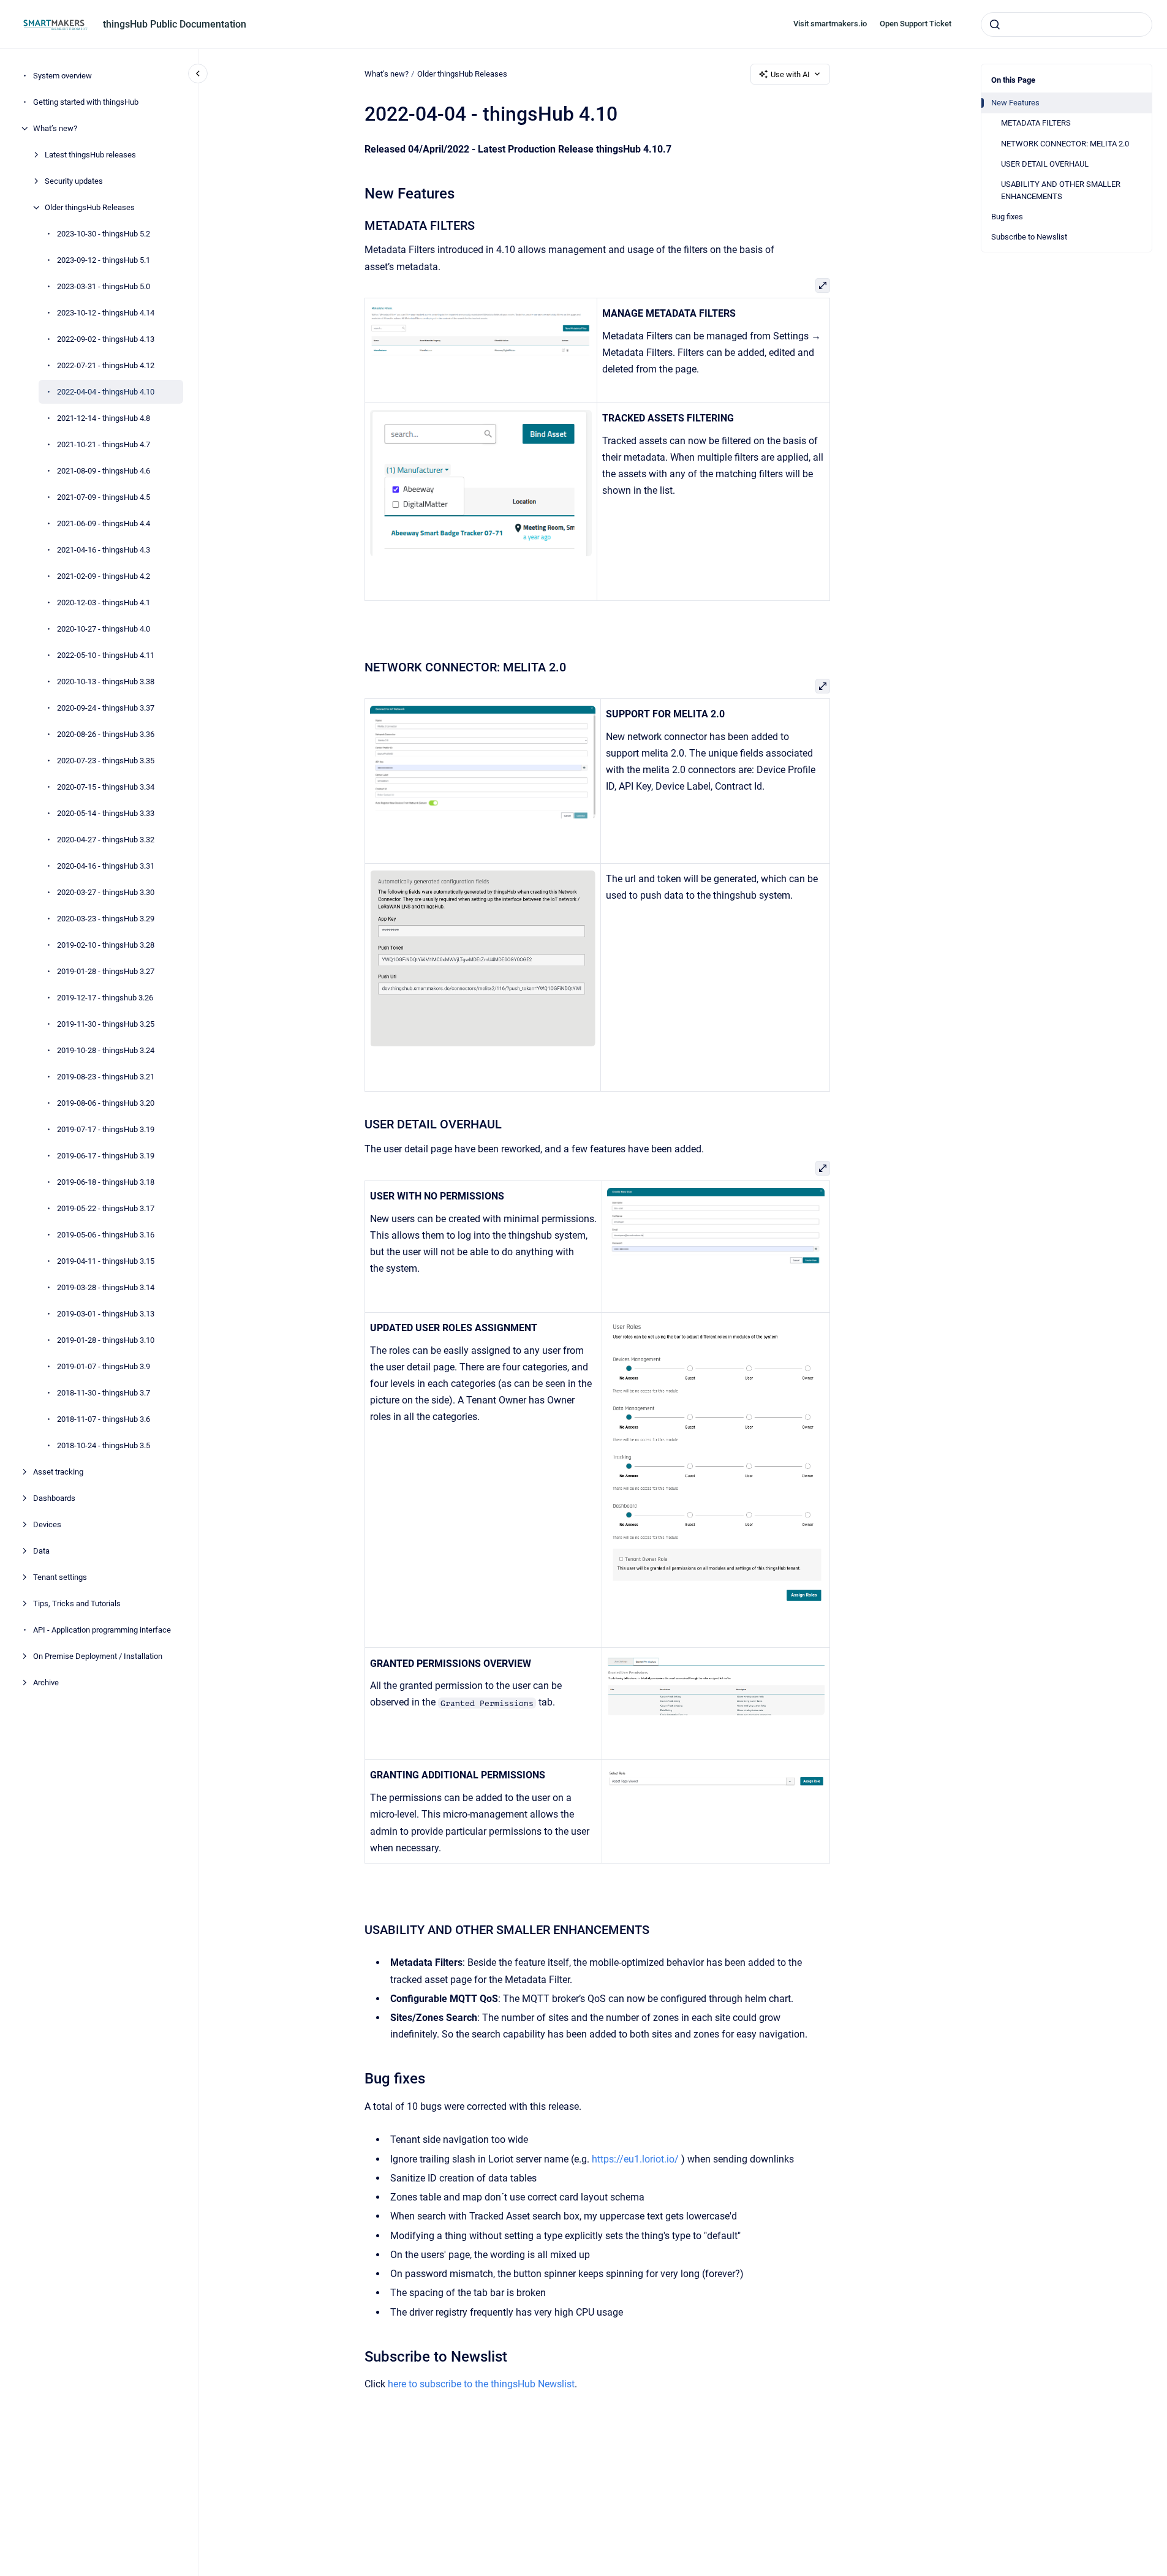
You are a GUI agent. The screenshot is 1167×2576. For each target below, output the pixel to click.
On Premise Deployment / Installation (98, 1656)
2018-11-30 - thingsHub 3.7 (104, 1393)
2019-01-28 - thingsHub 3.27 (106, 971)
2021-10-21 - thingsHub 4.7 (104, 444)
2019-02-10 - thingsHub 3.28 (106, 945)
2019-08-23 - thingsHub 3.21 (106, 1077)
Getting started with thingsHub (86, 102)
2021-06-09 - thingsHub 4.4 (104, 523)
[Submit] (995, 25)
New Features (1015, 103)
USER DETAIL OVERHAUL (1045, 164)
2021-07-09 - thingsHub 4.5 (104, 497)
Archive (46, 1683)
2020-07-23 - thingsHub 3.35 (106, 761)
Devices (47, 1524)
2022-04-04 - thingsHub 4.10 (106, 392)
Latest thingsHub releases (90, 155)
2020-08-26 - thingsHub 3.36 (106, 734)
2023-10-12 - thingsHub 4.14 (106, 313)
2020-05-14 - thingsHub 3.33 (106, 813)
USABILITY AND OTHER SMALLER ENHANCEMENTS (1061, 190)
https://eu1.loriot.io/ (635, 2159)
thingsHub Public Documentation (175, 24)
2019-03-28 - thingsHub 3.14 (106, 1287)
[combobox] (1067, 25)
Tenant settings (60, 1577)
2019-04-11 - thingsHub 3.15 (106, 1261)
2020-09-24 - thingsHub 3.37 (106, 708)
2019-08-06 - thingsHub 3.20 (106, 1103)
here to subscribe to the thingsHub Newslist (481, 2384)
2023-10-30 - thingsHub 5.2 (104, 234)
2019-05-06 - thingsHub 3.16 (106, 1235)
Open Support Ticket (916, 24)
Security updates (74, 181)
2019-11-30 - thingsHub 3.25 (106, 1024)
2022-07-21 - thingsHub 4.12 (106, 365)
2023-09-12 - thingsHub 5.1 (104, 260)
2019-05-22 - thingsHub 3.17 (106, 1208)
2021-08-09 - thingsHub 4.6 (104, 471)
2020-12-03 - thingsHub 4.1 (104, 602)
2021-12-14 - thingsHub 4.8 (104, 418)
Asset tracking (58, 1472)
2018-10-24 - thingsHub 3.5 (104, 1445)
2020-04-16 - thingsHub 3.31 (106, 866)
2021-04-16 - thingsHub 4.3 (104, 550)
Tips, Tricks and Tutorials (77, 1603)
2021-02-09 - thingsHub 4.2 (104, 576)
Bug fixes (1007, 217)
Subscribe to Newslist (1029, 237)
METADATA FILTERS (1036, 123)
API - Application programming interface (102, 1630)
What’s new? (55, 128)
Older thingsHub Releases (90, 207)
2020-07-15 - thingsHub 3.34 (106, 787)
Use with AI (790, 74)
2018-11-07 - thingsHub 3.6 (104, 1419)
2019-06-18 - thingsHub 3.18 (106, 1182)
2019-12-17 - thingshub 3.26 (105, 998)
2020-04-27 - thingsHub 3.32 (106, 840)
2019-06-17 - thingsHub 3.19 (106, 1156)
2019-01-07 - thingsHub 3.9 (104, 1366)
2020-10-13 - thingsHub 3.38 (106, 682)
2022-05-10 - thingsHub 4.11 (106, 655)
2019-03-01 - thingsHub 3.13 (106, 1314)
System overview (62, 76)
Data (41, 1551)
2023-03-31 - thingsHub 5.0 (104, 286)
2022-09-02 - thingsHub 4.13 (106, 339)
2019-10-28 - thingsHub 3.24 (106, 1050)
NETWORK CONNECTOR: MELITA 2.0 (1065, 144)
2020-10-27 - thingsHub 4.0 (104, 629)
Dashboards (54, 1498)
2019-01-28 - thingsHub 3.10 (106, 1340)
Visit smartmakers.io (830, 24)
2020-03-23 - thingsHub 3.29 (106, 919)
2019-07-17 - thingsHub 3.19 (106, 1129)
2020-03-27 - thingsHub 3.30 (106, 892)
